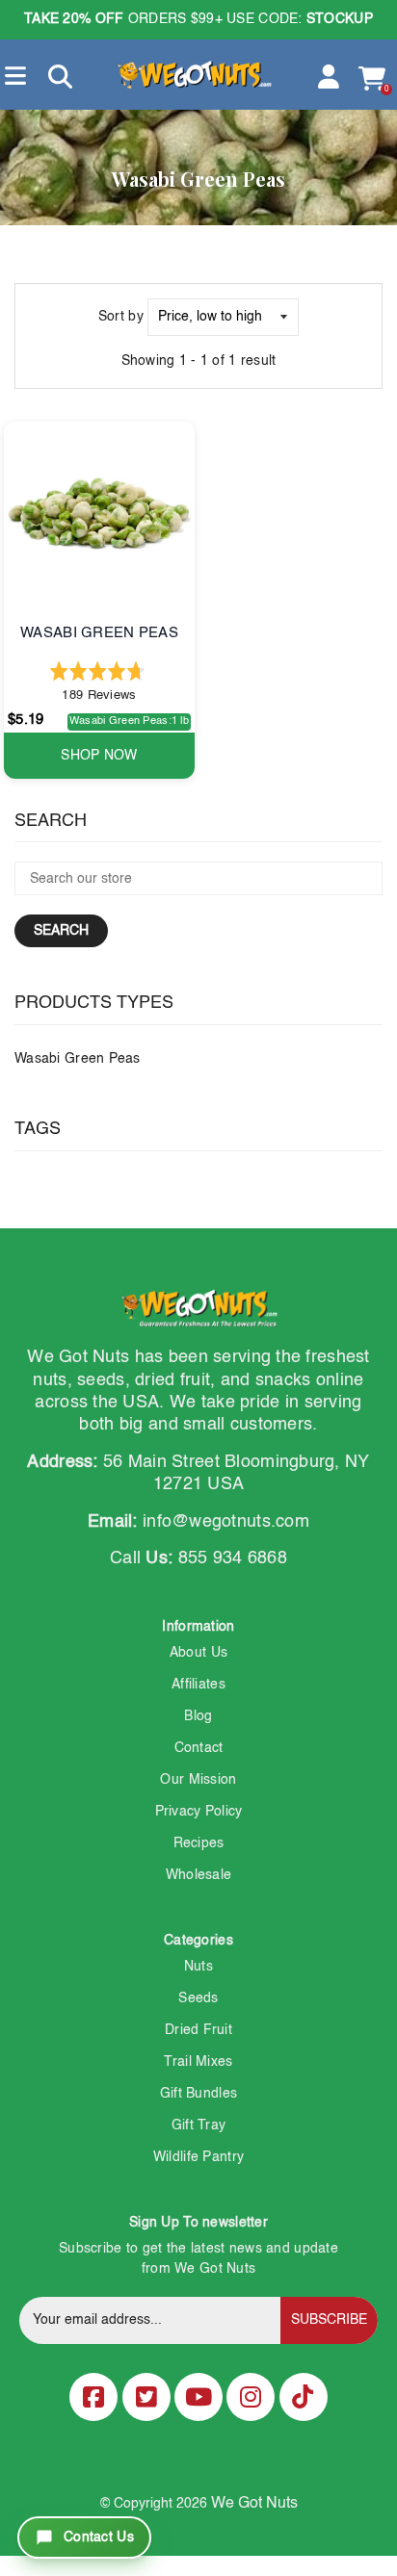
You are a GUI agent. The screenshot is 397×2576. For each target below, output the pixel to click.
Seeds (198, 1998)
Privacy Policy (199, 1812)
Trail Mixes (198, 2062)
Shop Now (99, 756)
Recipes (199, 1843)
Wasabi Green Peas (78, 1059)
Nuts (198, 1967)
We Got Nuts (254, 2504)
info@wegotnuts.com (226, 1522)
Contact (199, 1748)
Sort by (121, 317)
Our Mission (198, 1780)
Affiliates (198, 1685)
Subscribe (329, 2320)
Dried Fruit (198, 2030)
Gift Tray (199, 2125)
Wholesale (199, 1875)
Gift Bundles (198, 2094)
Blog (198, 1716)
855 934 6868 (233, 1558)
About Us (198, 1653)
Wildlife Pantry (198, 2157)
